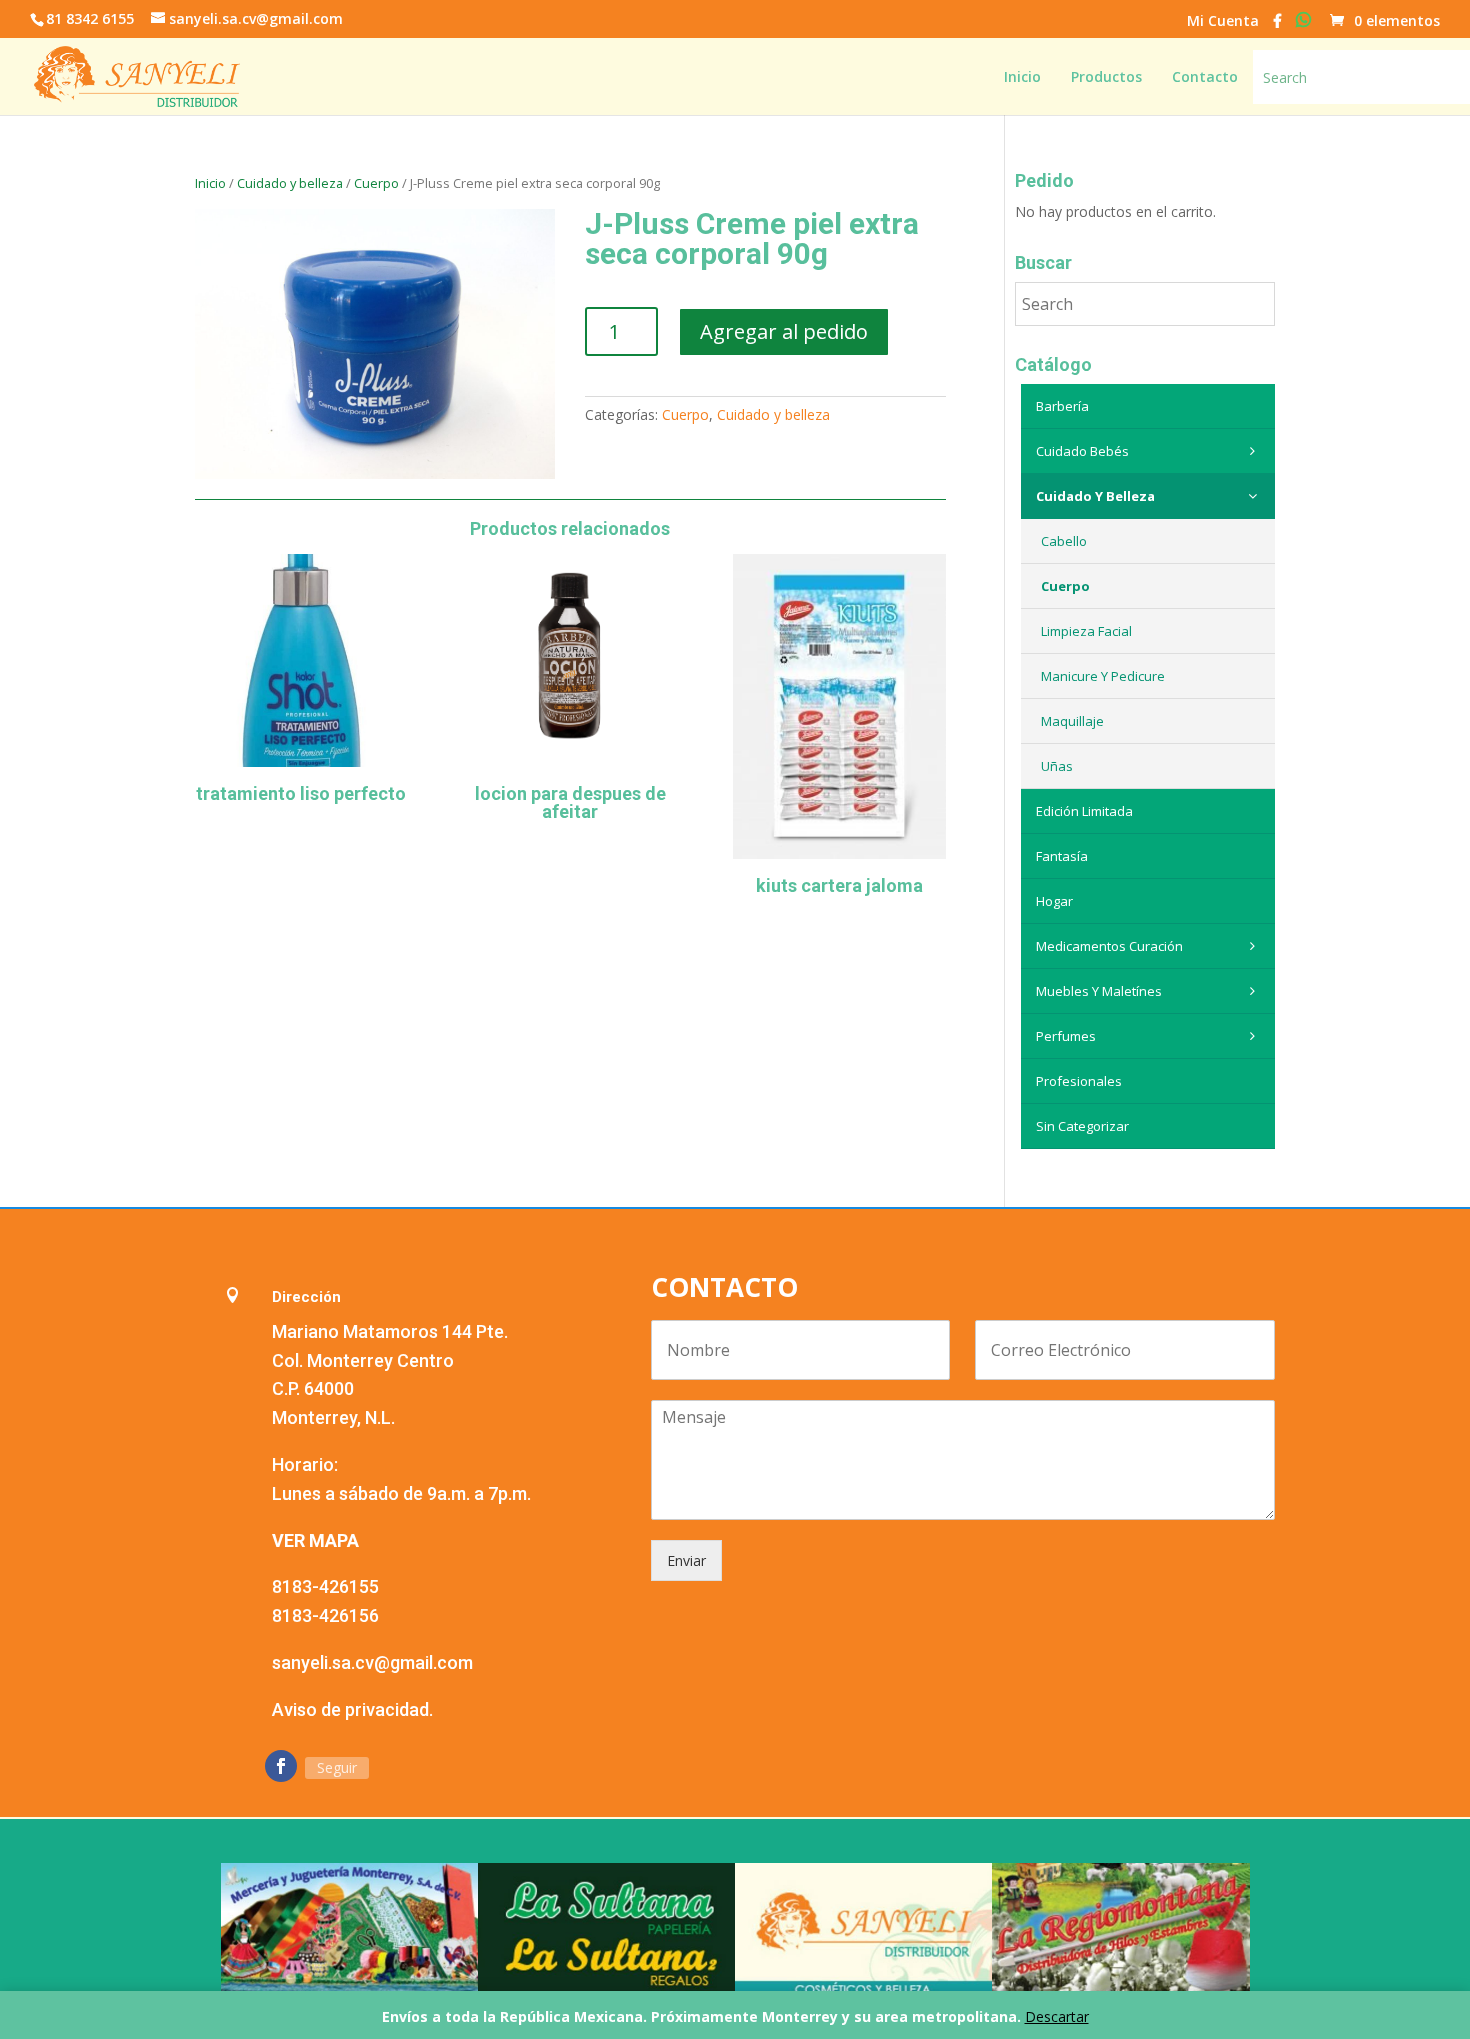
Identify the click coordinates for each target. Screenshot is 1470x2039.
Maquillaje (1072, 721)
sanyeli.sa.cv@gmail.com (372, 1662)
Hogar (1054, 901)
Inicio (210, 183)
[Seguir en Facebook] (281, 1766)
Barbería (1062, 406)
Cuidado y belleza (290, 183)
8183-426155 (325, 1586)
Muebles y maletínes (1099, 991)
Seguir (337, 1767)
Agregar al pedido (784, 331)
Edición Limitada (1084, 811)
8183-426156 (325, 1615)
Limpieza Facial (1086, 631)
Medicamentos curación (1109, 946)
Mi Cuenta (1223, 22)
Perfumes (1066, 1036)
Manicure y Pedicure (1103, 676)
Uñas (1057, 766)
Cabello (1064, 541)
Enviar (686, 1560)
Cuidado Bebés (1082, 451)
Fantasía (1062, 856)
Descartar (1057, 2016)
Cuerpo (376, 183)
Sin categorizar (1082, 1126)
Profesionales (1079, 1081)
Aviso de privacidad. (352, 1709)
